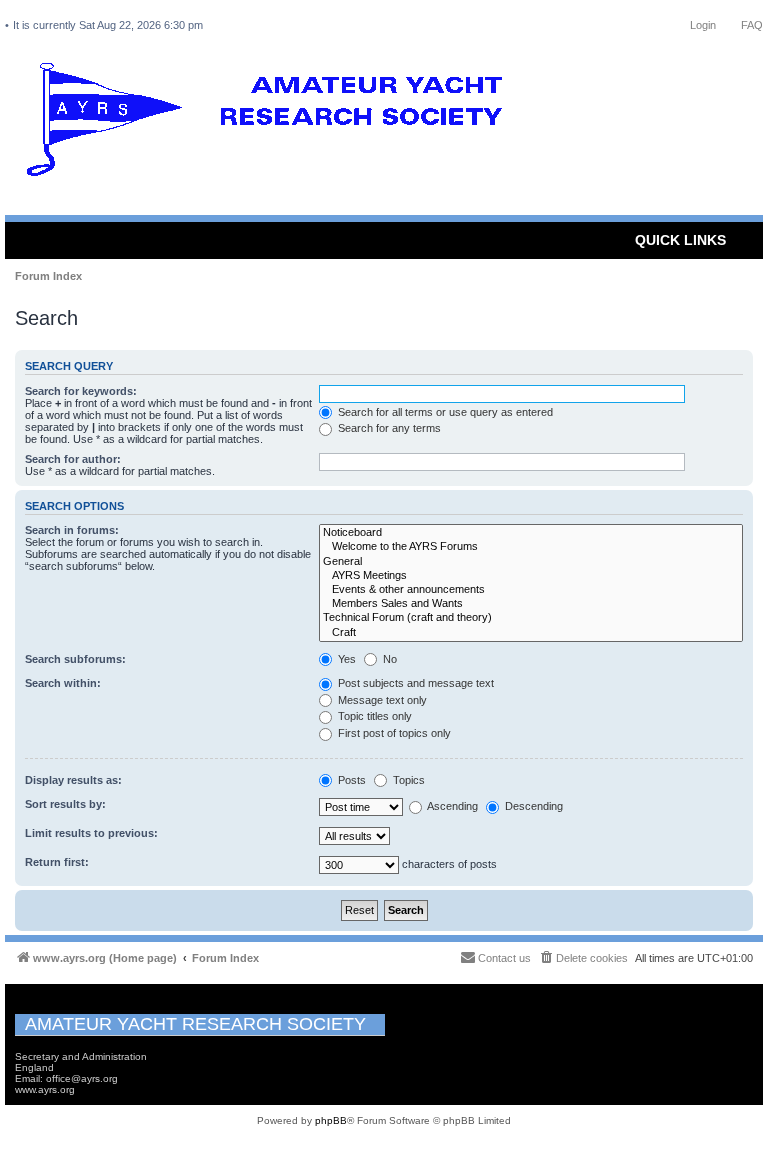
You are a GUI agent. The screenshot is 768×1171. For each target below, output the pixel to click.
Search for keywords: (81, 391)
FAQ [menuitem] (752, 25)
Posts (350, 780)
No (388, 659)
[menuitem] (583, 958)
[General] (531, 562)
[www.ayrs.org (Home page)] (271, 124)
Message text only (381, 700)
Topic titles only (373, 716)
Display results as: (73, 780)
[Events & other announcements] (531, 590)
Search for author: (73, 459)
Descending (532, 806)
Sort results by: (65, 804)
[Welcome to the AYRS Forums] (531, 547)
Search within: (63, 683)
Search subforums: (75, 659)
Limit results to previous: (91, 833)
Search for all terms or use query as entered (444, 412)
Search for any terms (388, 428)
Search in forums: (72, 530)
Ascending (451, 806)
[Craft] (531, 633)
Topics (407, 780)
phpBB (331, 1120)
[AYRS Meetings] (531, 576)
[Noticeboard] (531, 533)
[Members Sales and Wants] (531, 604)
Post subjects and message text (414, 683)
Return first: (57, 862)
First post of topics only (393, 733)
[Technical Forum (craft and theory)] (531, 618)
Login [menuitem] (703, 25)
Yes (345, 659)
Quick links (680, 240)
